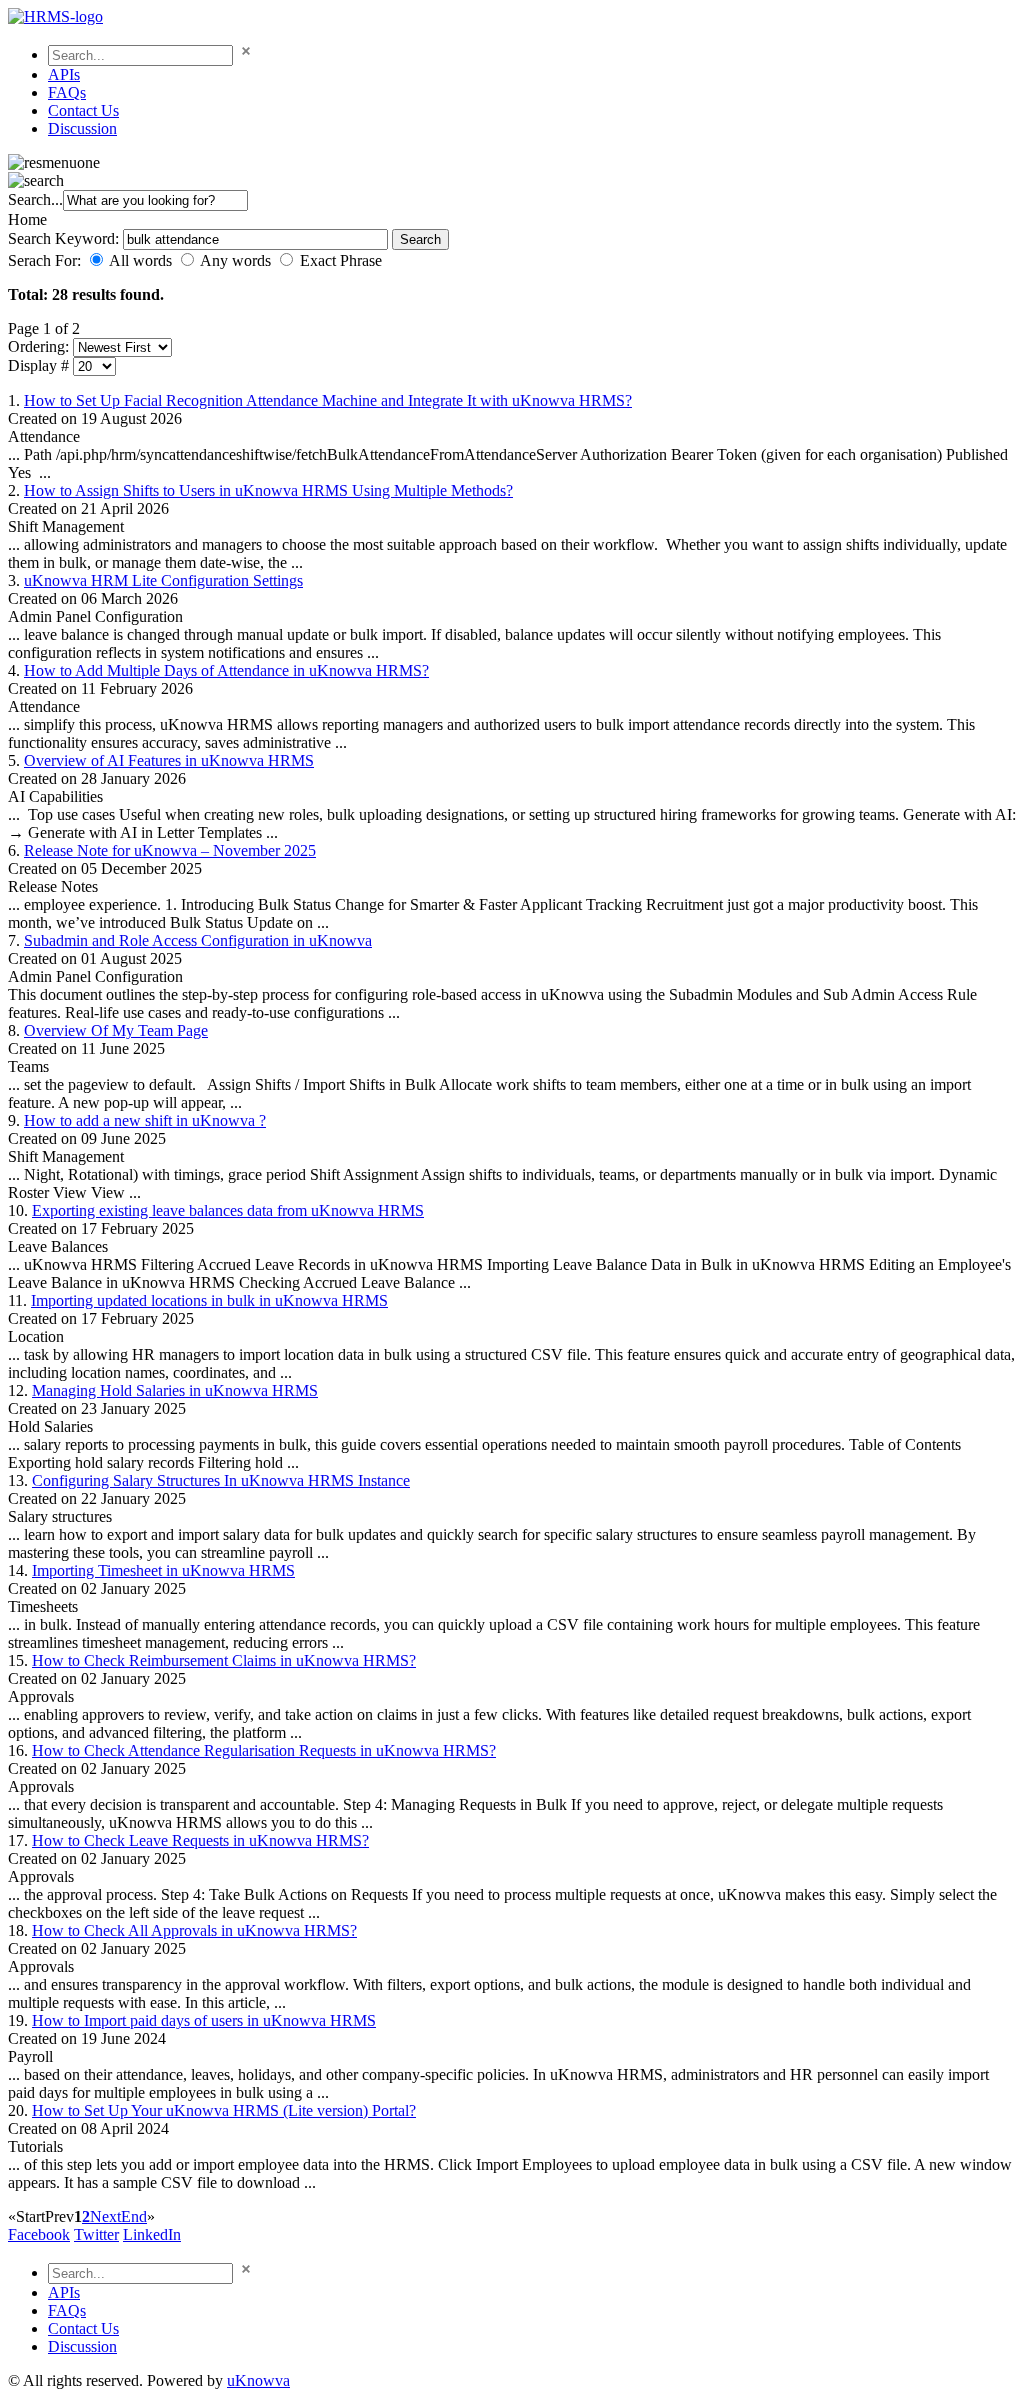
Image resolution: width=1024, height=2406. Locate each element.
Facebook (39, 2234)
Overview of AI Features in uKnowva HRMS (169, 760)
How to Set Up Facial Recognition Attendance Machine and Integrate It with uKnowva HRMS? (328, 400)
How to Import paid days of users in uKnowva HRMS (204, 2020)
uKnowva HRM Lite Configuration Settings (163, 580)
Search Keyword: (65, 238)
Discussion (82, 128)
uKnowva (258, 2380)
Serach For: (44, 260)
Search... (35, 199)
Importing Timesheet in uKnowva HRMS (163, 1570)
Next (105, 2216)
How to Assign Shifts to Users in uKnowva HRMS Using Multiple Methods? (268, 490)
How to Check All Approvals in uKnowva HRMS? (194, 1930)
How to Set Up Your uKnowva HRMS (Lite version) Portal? (224, 2110)
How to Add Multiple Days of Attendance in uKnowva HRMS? (226, 670)
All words (140, 260)
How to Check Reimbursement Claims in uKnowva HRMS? (224, 1660)
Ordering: (40, 346)
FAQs (67, 92)
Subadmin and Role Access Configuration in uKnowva (198, 940)
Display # (40, 365)
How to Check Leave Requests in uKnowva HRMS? (200, 1840)
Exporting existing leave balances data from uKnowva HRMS (228, 1210)
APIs (64, 74)
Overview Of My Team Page (116, 1030)
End (134, 2216)
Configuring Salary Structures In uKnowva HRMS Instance (221, 1480)
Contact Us (83, 110)
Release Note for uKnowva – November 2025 (170, 850)
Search (420, 239)
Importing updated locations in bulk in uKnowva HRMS (209, 1300)
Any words (235, 260)
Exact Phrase (341, 260)
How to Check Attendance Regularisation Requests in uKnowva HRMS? (264, 1750)
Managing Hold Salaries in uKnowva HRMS (175, 1390)
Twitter (96, 2234)
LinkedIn (152, 2234)
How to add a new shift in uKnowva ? (145, 1120)
